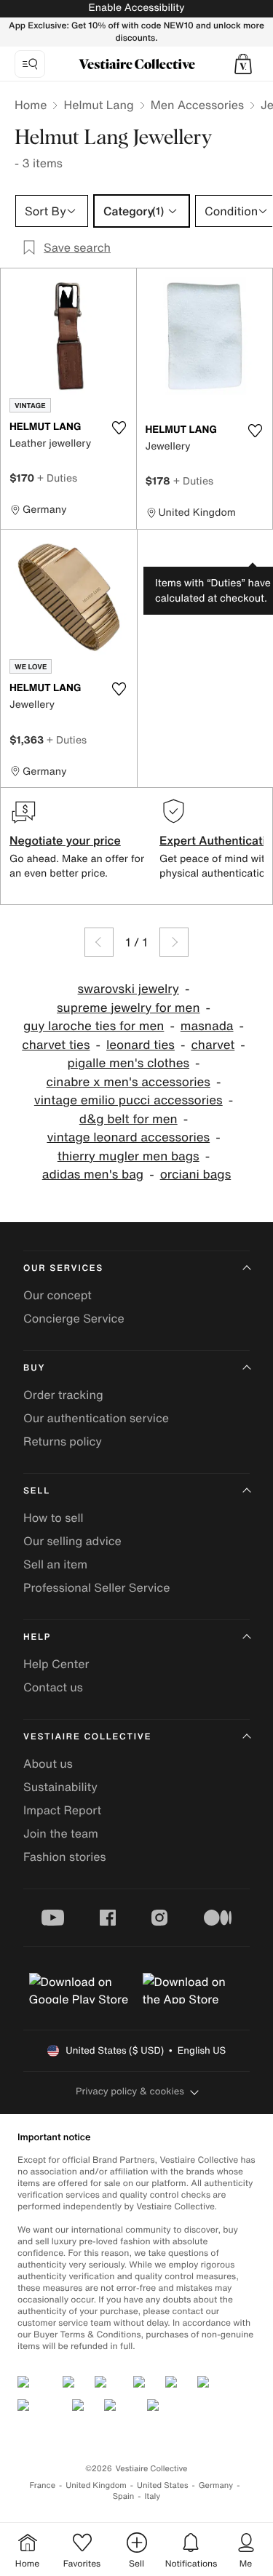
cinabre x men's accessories (128, 1082)
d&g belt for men (128, 1119)
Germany (216, 2485)
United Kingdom (96, 2485)
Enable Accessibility (136, 8)
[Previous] (99, 942)
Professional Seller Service (96, 1587)
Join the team (61, 1833)
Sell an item (55, 1564)
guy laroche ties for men (94, 1026)
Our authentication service (96, 1418)
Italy (152, 2496)
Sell (37, 1491)
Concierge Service (74, 1318)
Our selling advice (72, 1541)
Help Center (56, 1664)
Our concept (58, 1295)
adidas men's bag (93, 1175)
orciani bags (196, 1175)
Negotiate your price (65, 840)
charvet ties (56, 1045)
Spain (124, 2496)
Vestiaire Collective (87, 1737)
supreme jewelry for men (128, 1008)
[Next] (174, 942)
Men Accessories (197, 105)
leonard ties (141, 1045)
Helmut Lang (98, 105)
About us (48, 1763)
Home (31, 105)
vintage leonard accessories (128, 1137)
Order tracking (63, 1395)
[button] (243, 64)
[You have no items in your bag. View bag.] (243, 64)
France (43, 2485)
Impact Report (62, 1810)
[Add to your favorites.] (119, 428)
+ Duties (57, 478)
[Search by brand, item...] (30, 64)
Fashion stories (65, 1857)
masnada (207, 1026)
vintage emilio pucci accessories (128, 1100)
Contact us (53, 1687)
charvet (213, 1045)
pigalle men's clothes (128, 1063)
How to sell (54, 1518)
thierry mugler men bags (128, 1156)
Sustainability (60, 1787)
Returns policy (63, 1441)
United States (163, 2485)
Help (37, 1637)
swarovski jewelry (128, 989)
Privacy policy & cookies (130, 2091)
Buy (34, 1368)
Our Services (63, 1268)
